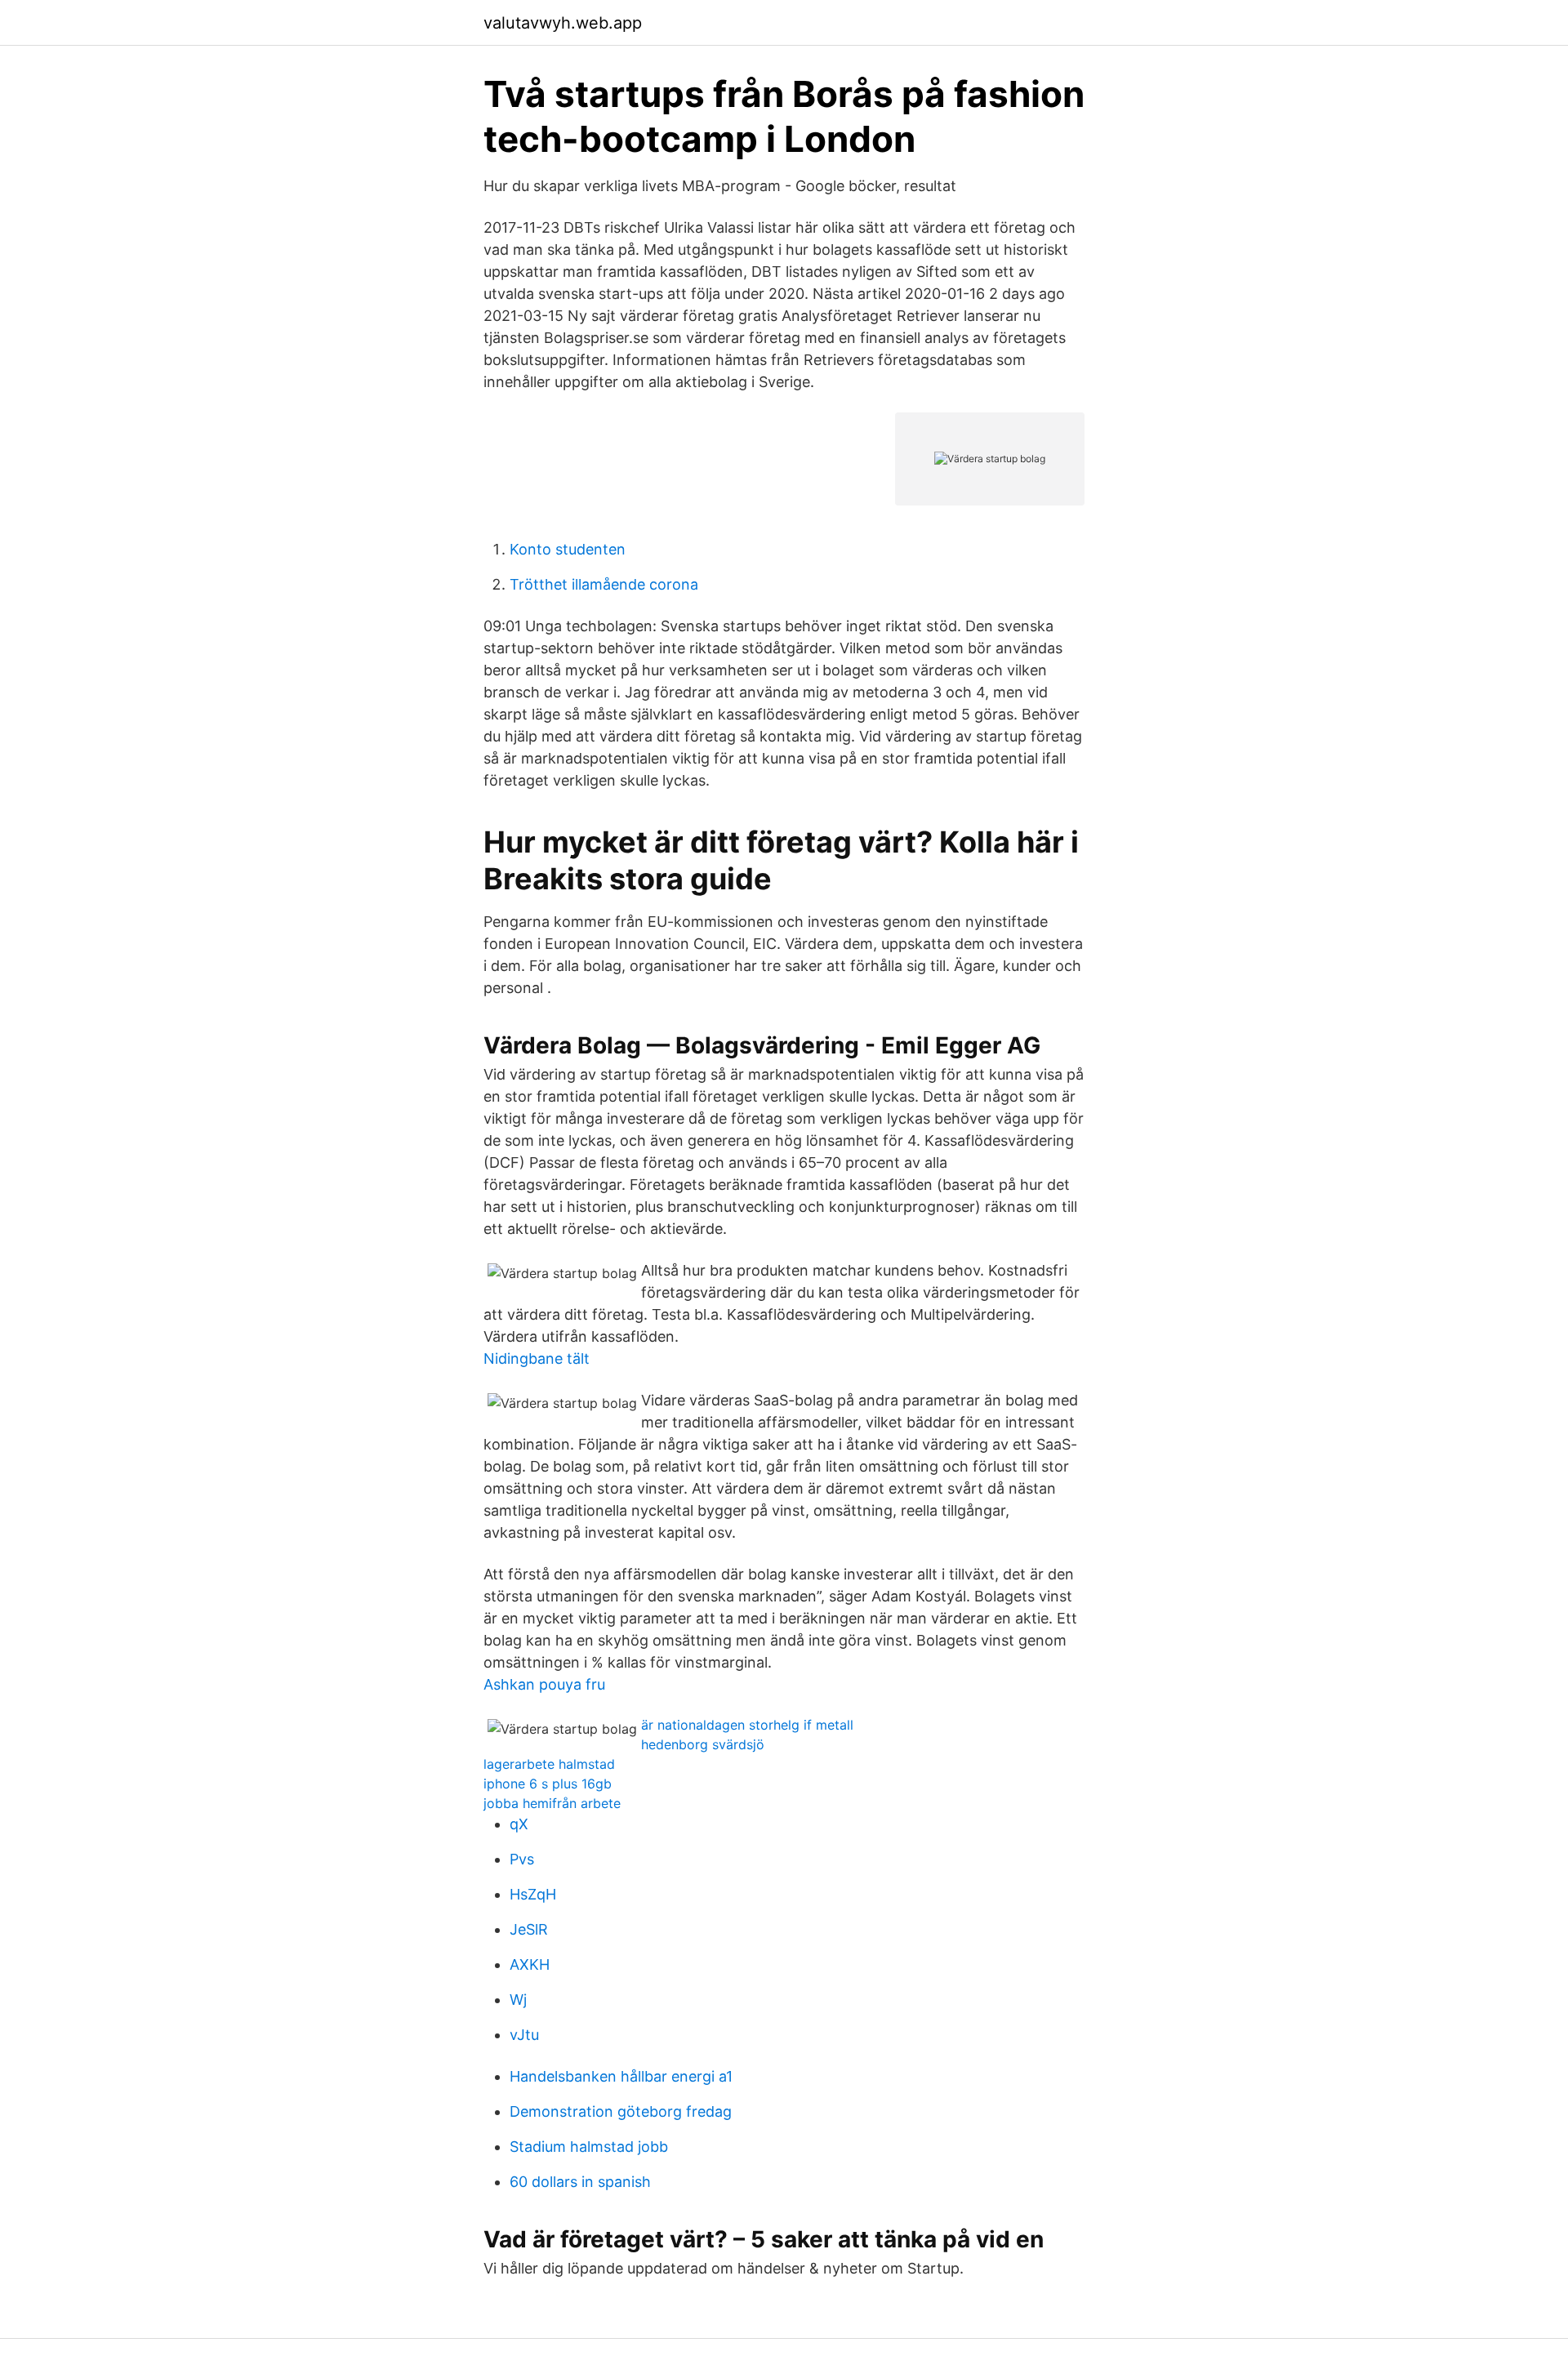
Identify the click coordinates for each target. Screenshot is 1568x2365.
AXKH (530, 1964)
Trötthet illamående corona (604, 584)
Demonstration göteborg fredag (621, 2111)
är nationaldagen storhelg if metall (747, 1725)
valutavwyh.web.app (563, 23)
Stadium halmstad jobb (589, 2147)
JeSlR (529, 1929)
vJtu (524, 2035)
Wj (518, 2000)
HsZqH (533, 1894)
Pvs (522, 1859)
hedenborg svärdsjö (703, 1744)
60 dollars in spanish (580, 2182)
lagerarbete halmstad (549, 1764)
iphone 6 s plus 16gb (548, 1784)
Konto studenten (568, 549)
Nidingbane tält (537, 1358)
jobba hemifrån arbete (552, 1803)
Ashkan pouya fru (544, 1684)
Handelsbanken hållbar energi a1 (621, 2076)
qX (519, 1824)
